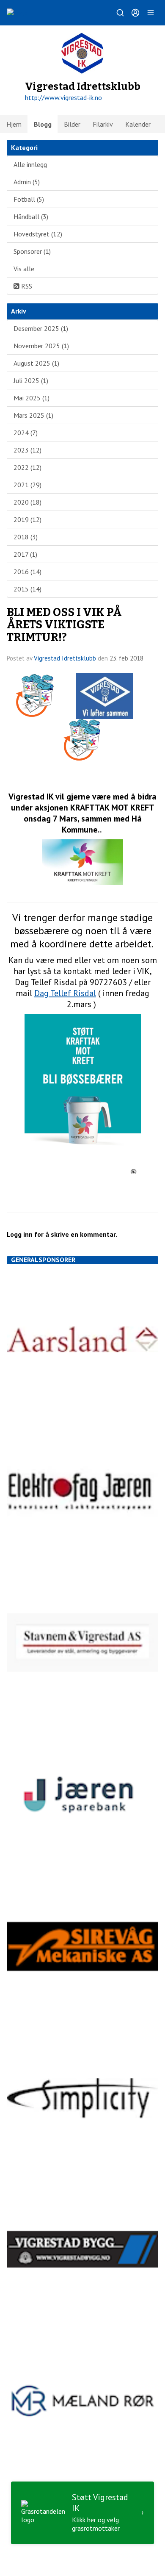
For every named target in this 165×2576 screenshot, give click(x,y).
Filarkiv (103, 124)
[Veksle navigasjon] (151, 13)
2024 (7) (26, 433)
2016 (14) (27, 572)
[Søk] (120, 13)
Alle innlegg (30, 164)
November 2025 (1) (41, 346)
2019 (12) (27, 519)
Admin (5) (27, 182)
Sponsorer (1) (32, 251)
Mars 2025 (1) (33, 415)
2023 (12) (27, 450)
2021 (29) (27, 485)
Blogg (43, 124)
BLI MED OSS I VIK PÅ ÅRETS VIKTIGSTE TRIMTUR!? (64, 625)
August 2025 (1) (36, 363)
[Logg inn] (135, 13)
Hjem (14, 124)
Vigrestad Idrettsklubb (65, 658)
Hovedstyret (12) (38, 234)
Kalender (138, 124)
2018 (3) (26, 537)
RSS (26, 286)
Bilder (72, 124)
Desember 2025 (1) (41, 328)
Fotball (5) (29, 199)
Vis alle (24, 269)
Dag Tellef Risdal (65, 993)
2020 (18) (27, 502)
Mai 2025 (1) (32, 398)
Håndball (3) (31, 217)
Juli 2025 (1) (31, 380)
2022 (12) (27, 467)
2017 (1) (25, 554)
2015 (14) (27, 589)
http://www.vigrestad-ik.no (63, 97)
